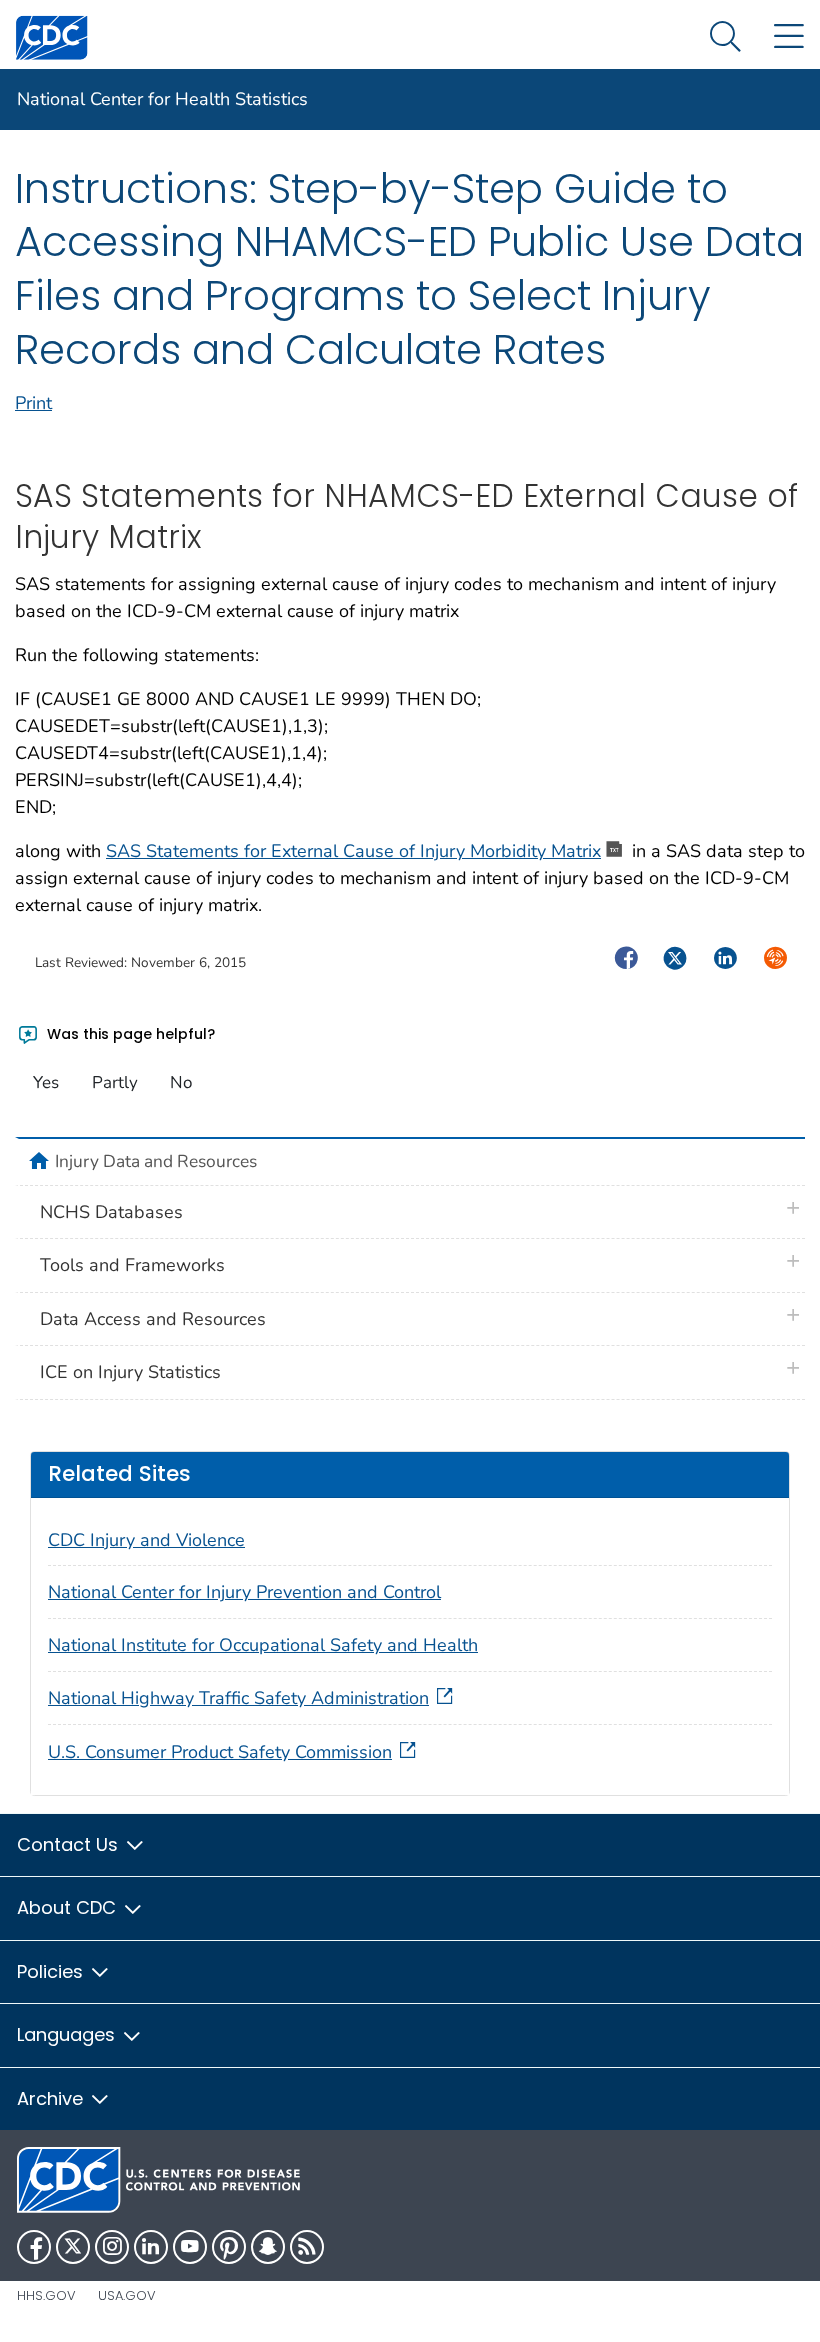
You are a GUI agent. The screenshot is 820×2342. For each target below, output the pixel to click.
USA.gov (127, 2295)
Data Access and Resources (153, 1319)
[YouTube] (190, 2247)
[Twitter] (73, 2247)
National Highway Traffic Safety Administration (238, 1698)
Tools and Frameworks (132, 1265)
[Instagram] (112, 2247)
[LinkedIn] (151, 2247)
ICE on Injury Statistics (130, 1372)
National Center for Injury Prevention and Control (244, 1592)
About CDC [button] (69, 1907)
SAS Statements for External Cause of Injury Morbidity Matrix (353, 851)
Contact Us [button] (70, 1844)
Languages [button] (68, 2034)
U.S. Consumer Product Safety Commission (220, 1752)
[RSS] (307, 2247)
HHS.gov (46, 2295)
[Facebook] (34, 2247)
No (181, 1082)
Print (33, 403)
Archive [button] (52, 2098)
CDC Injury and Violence (146, 1540)
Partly (115, 1082)
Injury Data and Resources (156, 1161)
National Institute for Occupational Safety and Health (263, 1645)
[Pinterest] (229, 2247)
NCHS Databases (111, 1212)
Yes (46, 1082)
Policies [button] (52, 1971)
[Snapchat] (268, 2247)
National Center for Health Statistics (162, 99)
